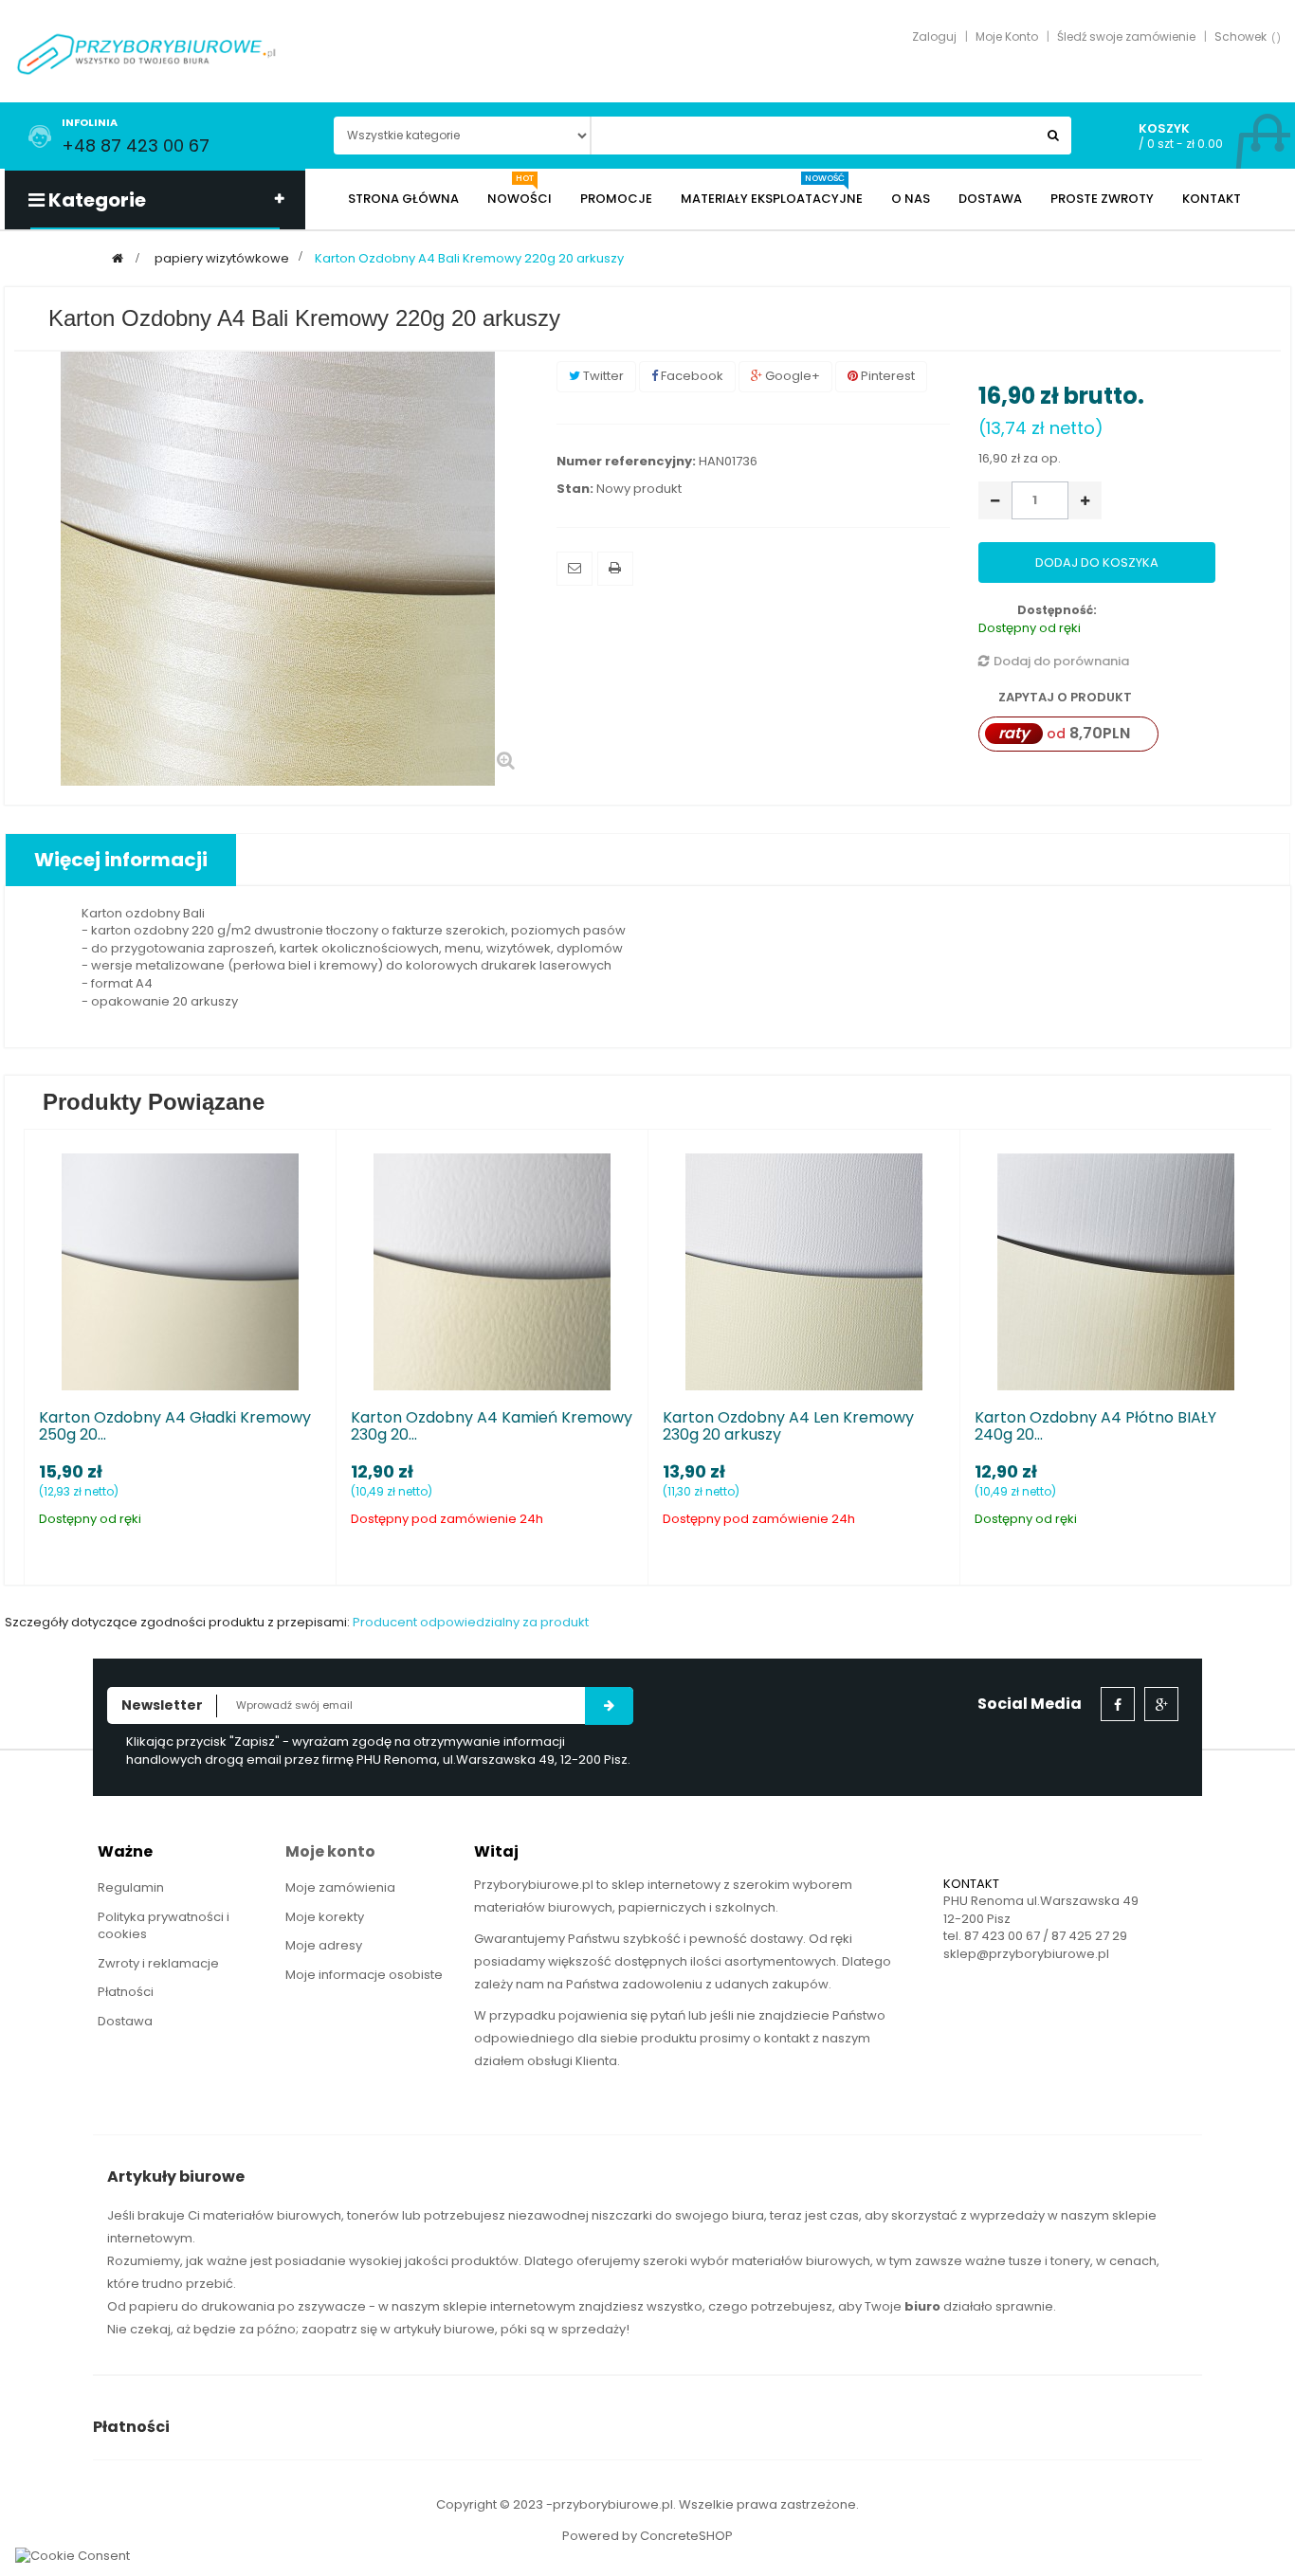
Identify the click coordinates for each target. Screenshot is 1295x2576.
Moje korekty (325, 1917)
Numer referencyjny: (626, 462)
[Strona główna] (118, 258)
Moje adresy (324, 1945)
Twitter (602, 376)
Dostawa (125, 2021)
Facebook (691, 376)
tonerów (373, 2215)
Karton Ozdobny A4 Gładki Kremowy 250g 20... (175, 1426)
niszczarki (622, 2215)
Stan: (575, 489)
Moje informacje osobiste (364, 1975)
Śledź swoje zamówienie (1126, 36)
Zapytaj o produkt (1064, 697)
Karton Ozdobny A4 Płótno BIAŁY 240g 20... (1095, 1426)
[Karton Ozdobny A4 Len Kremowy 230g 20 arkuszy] (804, 1271)
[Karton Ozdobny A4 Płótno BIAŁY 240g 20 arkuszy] (1116, 1271)
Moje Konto (1007, 36)
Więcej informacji (121, 860)
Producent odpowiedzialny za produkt (471, 1622)
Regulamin (131, 1887)
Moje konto (330, 1851)
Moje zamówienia (340, 1887)
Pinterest (886, 376)
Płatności (126, 1992)
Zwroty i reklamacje (158, 1963)
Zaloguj (934, 36)
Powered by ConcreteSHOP (647, 2536)
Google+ (791, 376)
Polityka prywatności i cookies (164, 1926)
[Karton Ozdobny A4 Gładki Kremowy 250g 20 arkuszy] (180, 1271)
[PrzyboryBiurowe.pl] (147, 53)
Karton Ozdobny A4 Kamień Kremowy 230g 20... (492, 1426)
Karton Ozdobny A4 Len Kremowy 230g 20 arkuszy (788, 1426)
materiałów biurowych (272, 2215)
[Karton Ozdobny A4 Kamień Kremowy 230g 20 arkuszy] (492, 1271)
